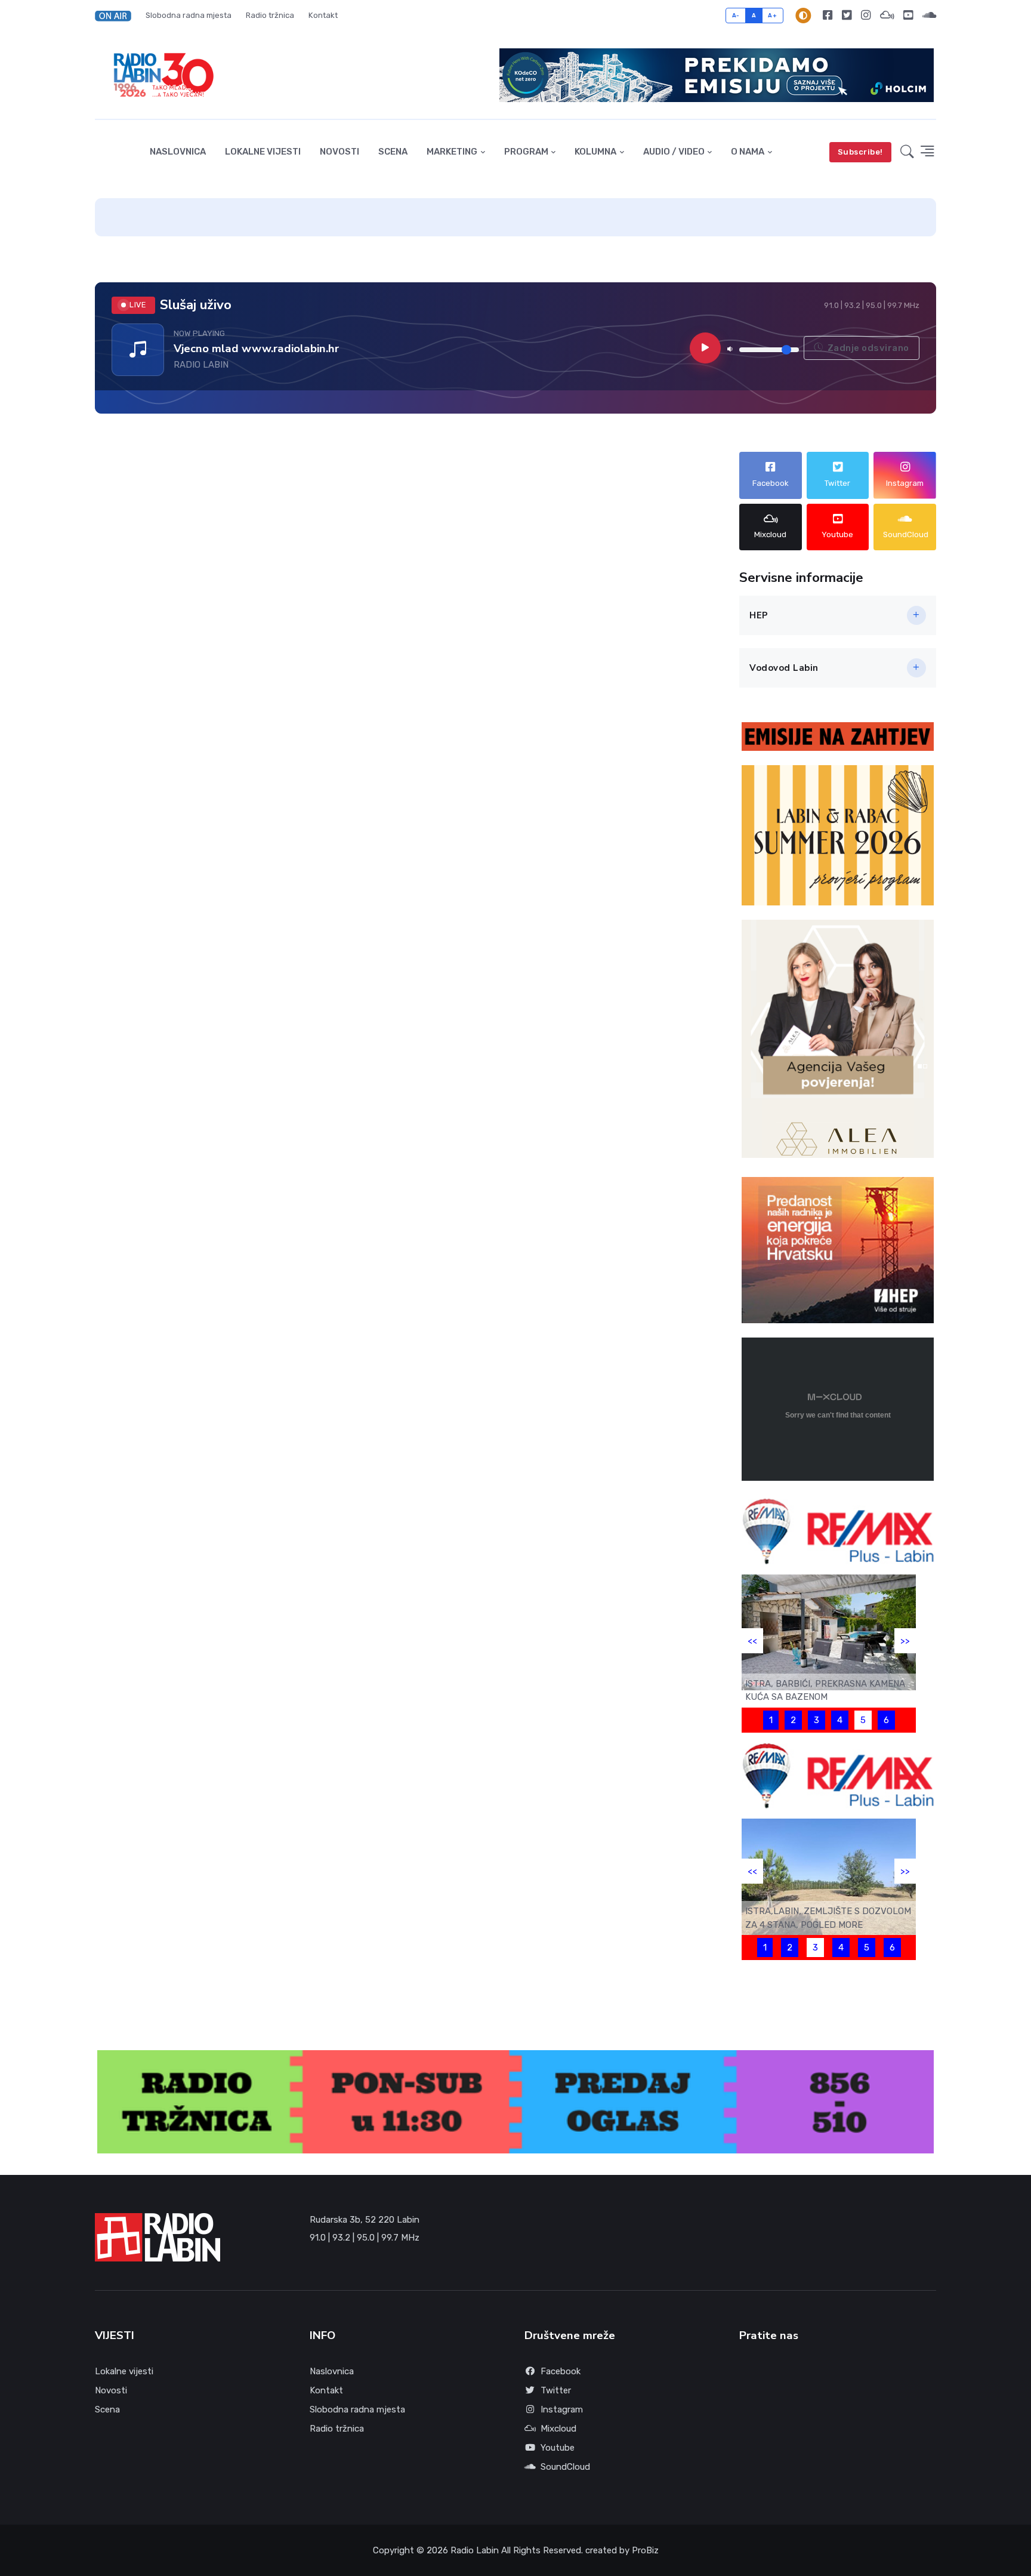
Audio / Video (674, 152)
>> (905, 1641)
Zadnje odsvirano (867, 348)
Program (526, 152)
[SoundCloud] (927, 16)
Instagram (562, 2409)
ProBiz (645, 2550)
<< (752, 1641)
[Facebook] (828, 16)
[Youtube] (908, 16)
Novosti (339, 152)
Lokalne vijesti (263, 152)
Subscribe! (860, 152)
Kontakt (323, 15)
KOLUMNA (595, 152)
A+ (772, 15)
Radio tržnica (270, 15)
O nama (748, 152)
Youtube (558, 2448)
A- (736, 15)
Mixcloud (558, 2429)
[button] (117, 16)
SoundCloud (565, 2467)
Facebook (561, 2371)
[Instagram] (866, 16)
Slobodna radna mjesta (189, 15)
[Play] (705, 348)
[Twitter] (847, 16)
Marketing (452, 152)
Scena (393, 152)
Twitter (556, 2390)
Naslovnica (178, 152)
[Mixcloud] (887, 16)
